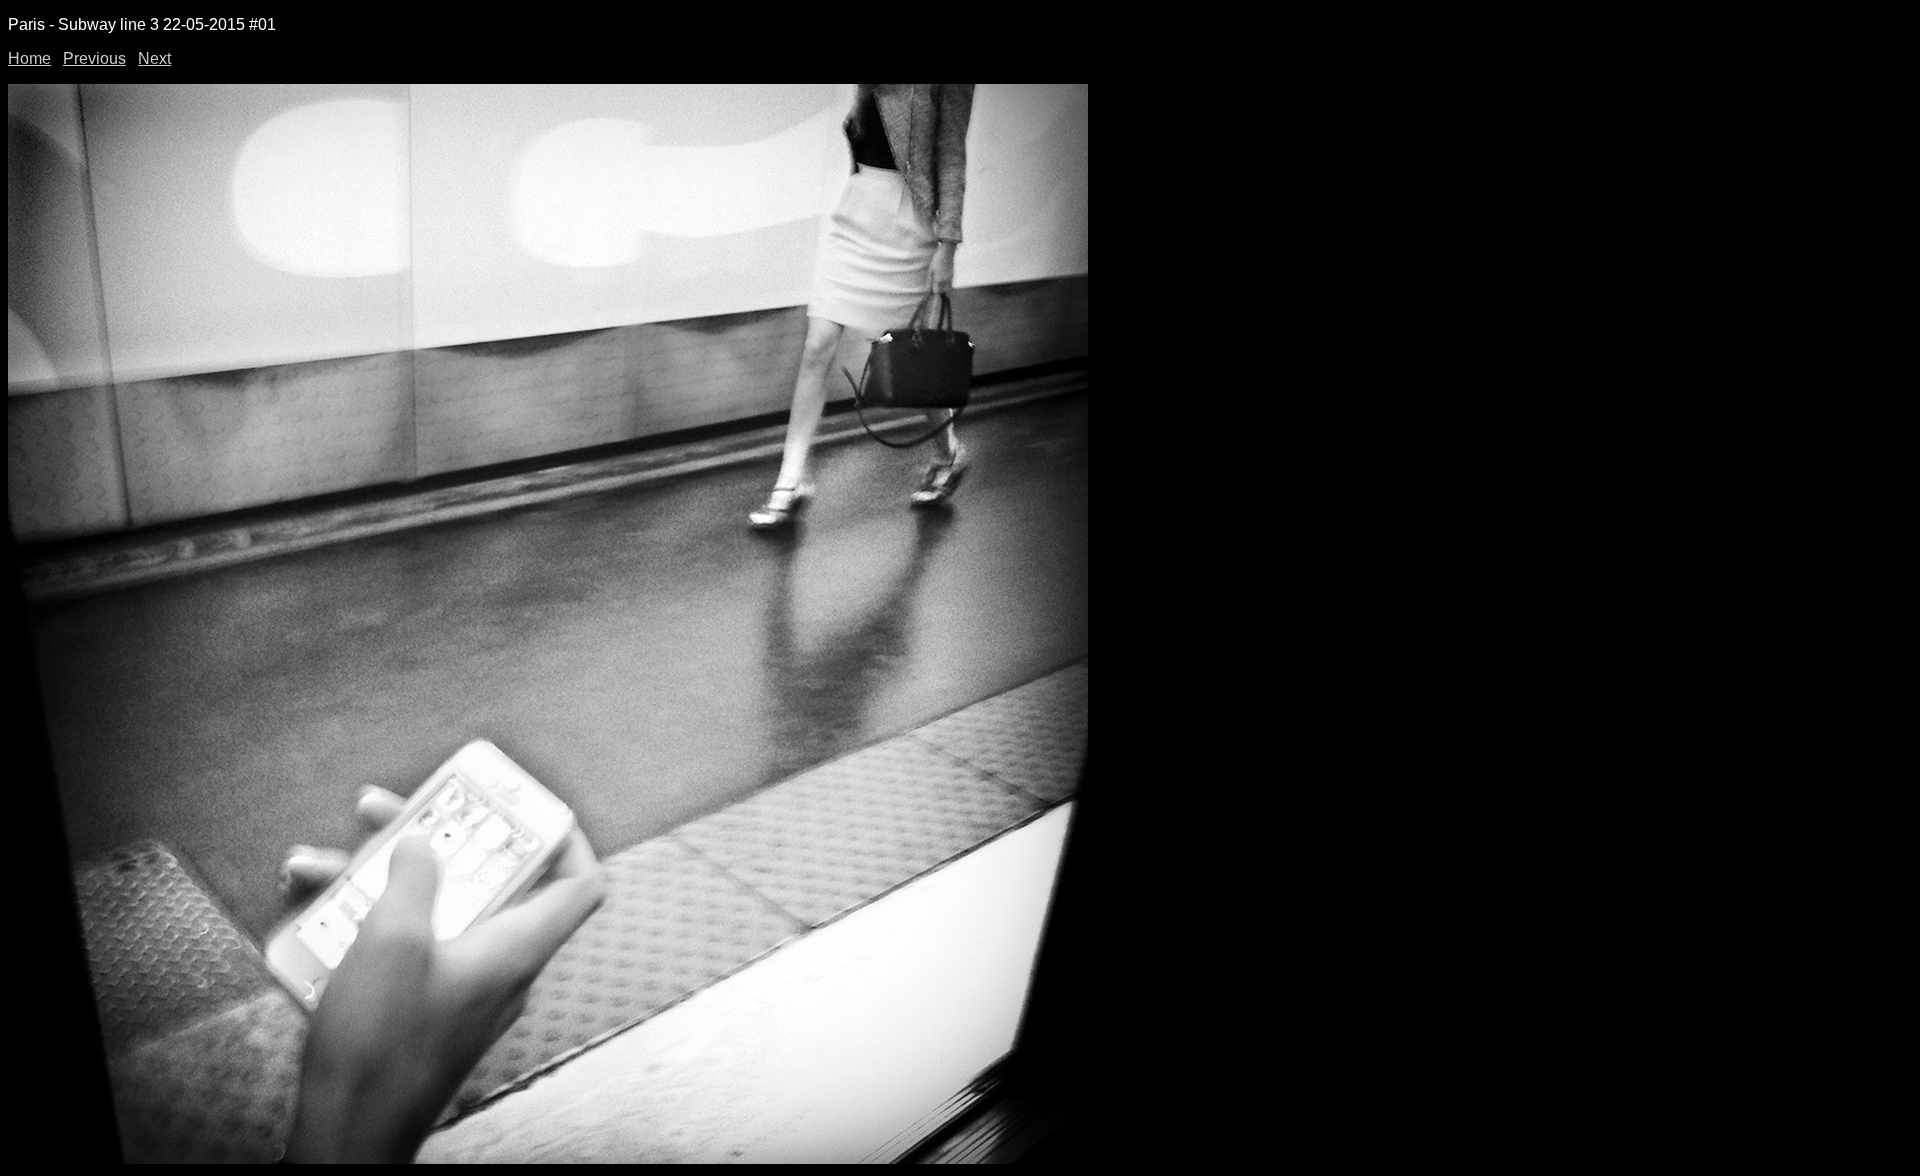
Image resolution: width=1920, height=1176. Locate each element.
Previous (94, 58)
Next (154, 58)
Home (29, 58)
